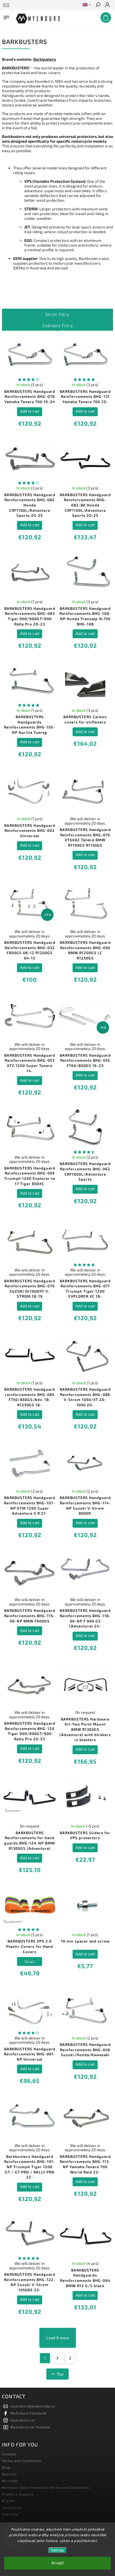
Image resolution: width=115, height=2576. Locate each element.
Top (60, 2374)
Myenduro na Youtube (30, 2427)
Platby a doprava (18, 2494)
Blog (6, 2467)
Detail (30, 1961)
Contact (9, 2454)
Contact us (12, 2507)
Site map (10, 2514)
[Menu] (6, 16)
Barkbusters (45, 59)
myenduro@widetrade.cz (33, 2406)
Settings (57, 2550)
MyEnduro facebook (29, 2413)
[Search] (98, 5)
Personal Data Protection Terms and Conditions (46, 2487)
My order (10, 2481)
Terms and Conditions (22, 2461)
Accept (58, 2563)
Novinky (9, 2474)
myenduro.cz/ (23, 2420)
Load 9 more (58, 2338)
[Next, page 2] (58, 2358)
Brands (8, 2501)
